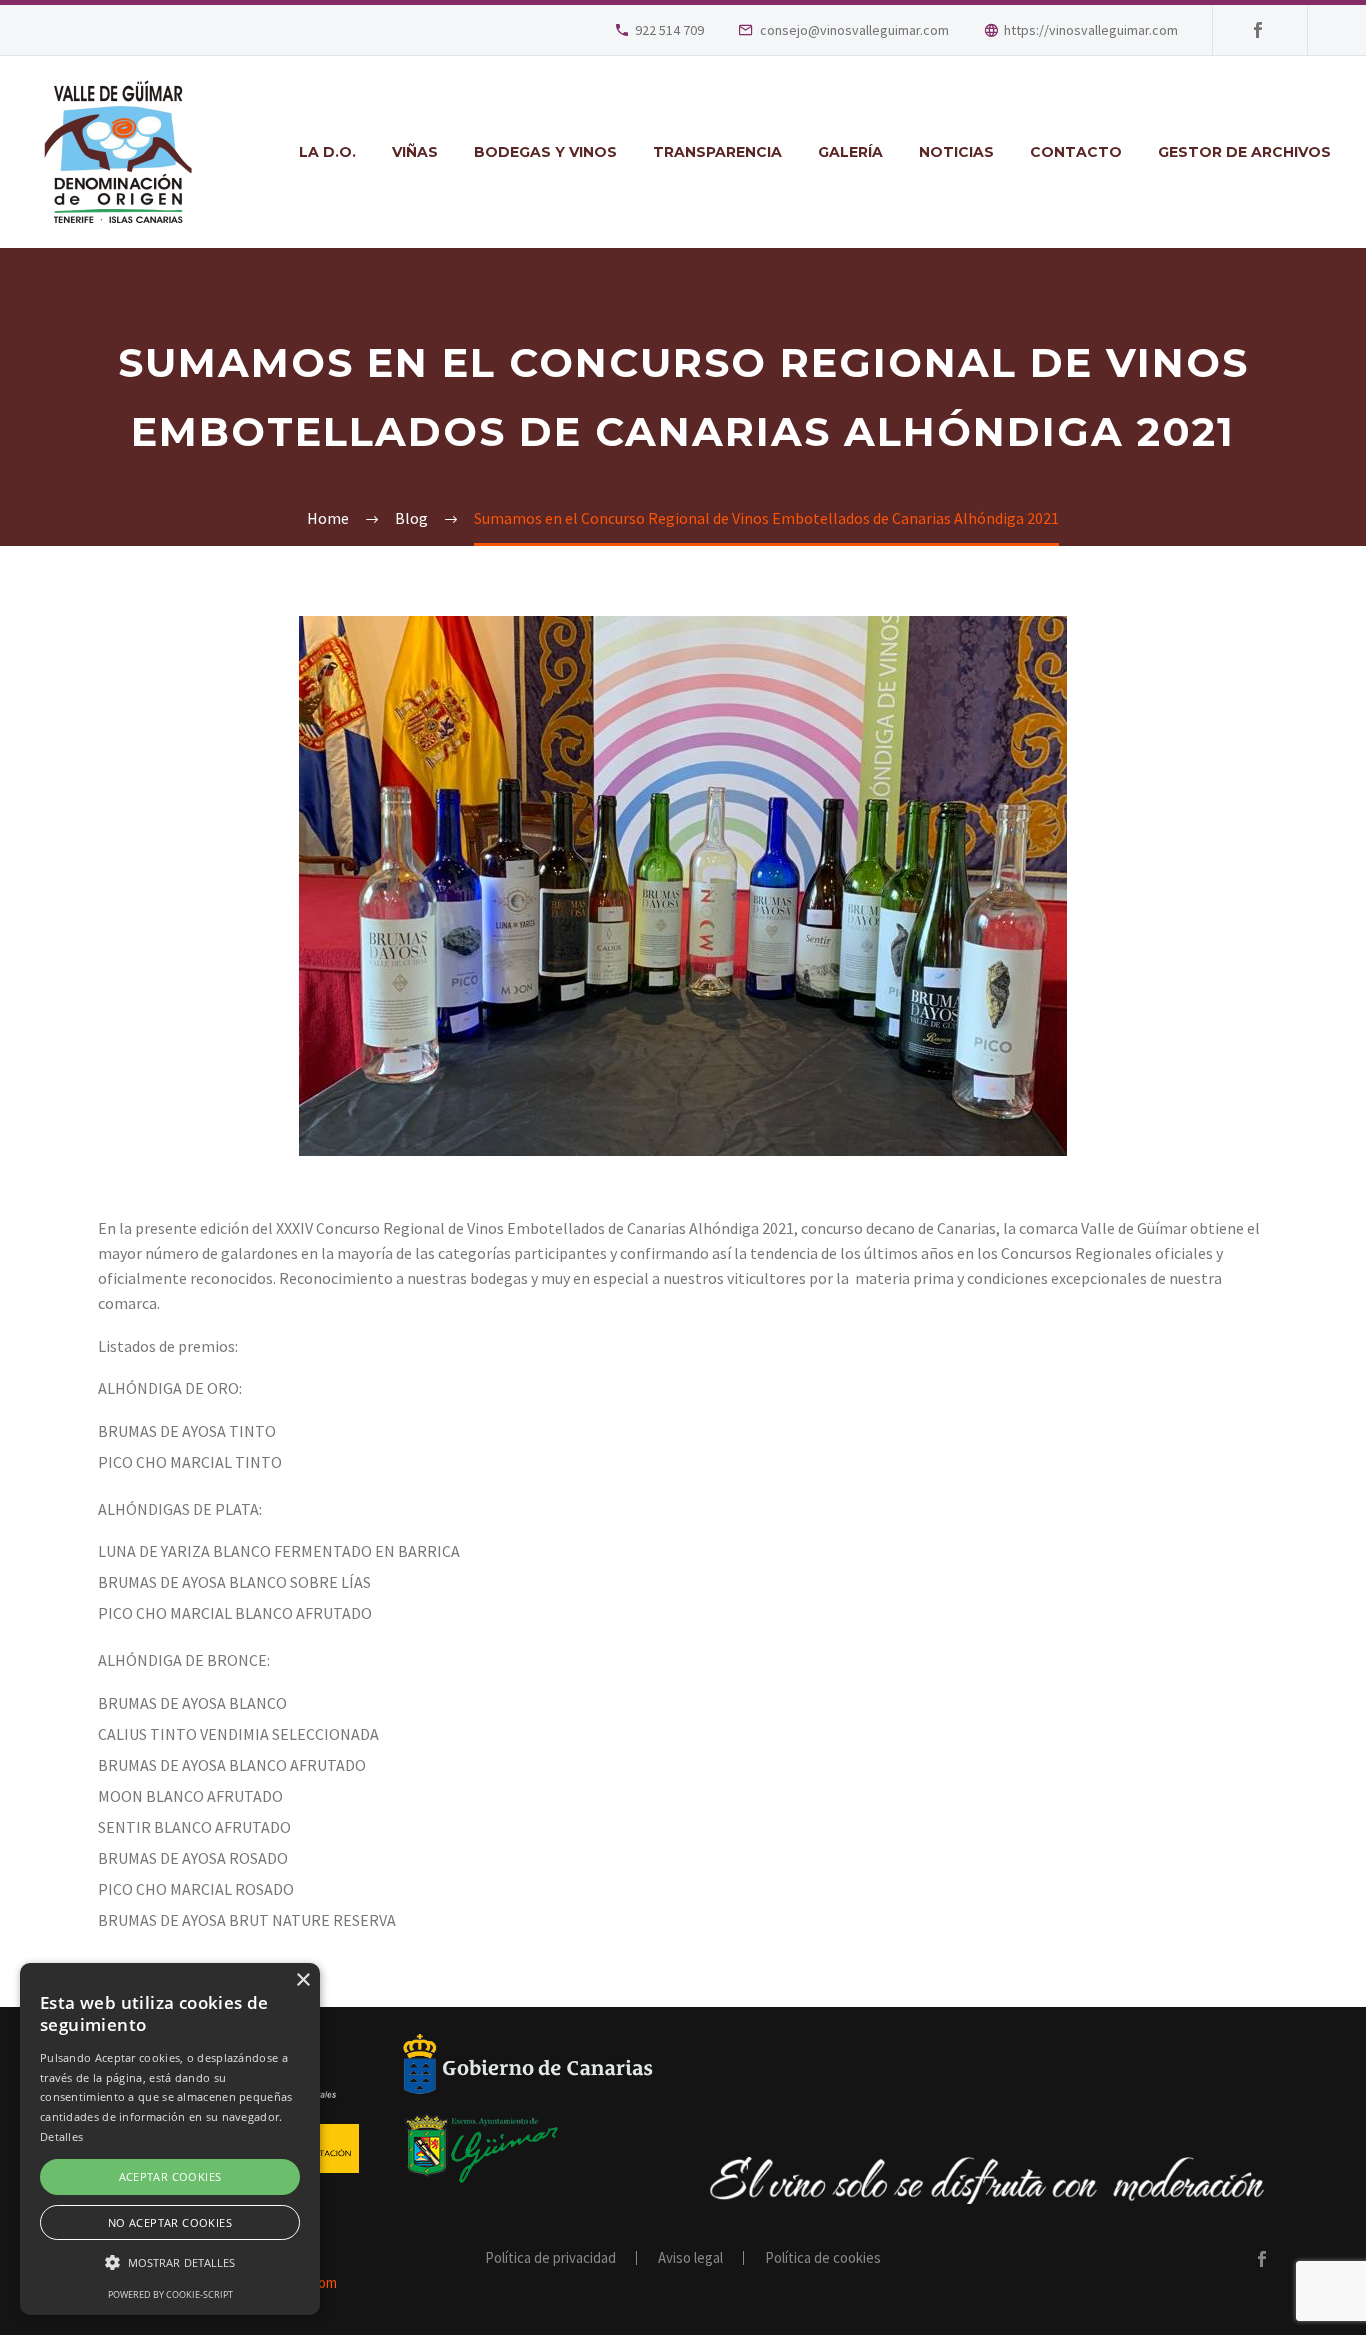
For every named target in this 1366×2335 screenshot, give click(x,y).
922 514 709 (669, 30)
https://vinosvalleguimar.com (1091, 30)
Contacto (1076, 152)
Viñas (415, 152)
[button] (170, 2262)
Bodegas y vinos (545, 152)
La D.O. (327, 152)
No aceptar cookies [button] (170, 2222)
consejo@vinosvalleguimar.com (854, 30)
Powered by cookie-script (170, 2294)
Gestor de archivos (1244, 152)
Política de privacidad (550, 2258)
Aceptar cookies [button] (170, 2176)
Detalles (61, 2136)
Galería (850, 152)
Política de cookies (823, 2258)
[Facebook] (1258, 30)
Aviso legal (690, 2258)
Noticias (956, 152)
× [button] (302, 1980)
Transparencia (717, 152)
